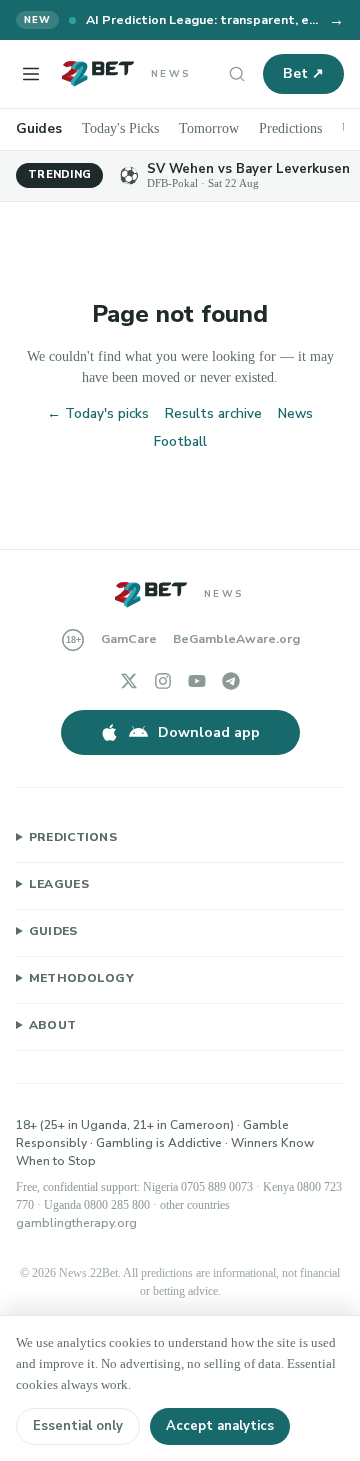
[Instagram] (163, 681)
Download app (209, 732)
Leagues (59, 884)
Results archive (213, 413)
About (53, 1025)
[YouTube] (197, 681)
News (295, 413)
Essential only (78, 1426)
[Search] (237, 74)
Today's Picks (123, 128)
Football (180, 441)
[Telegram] (231, 681)
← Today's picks (98, 413)
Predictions (304, 128)
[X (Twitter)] (129, 681)
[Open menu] (31, 74)
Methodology (81, 978)
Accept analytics (220, 1426)
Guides (39, 128)
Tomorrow (217, 128)
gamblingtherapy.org (76, 1223)
